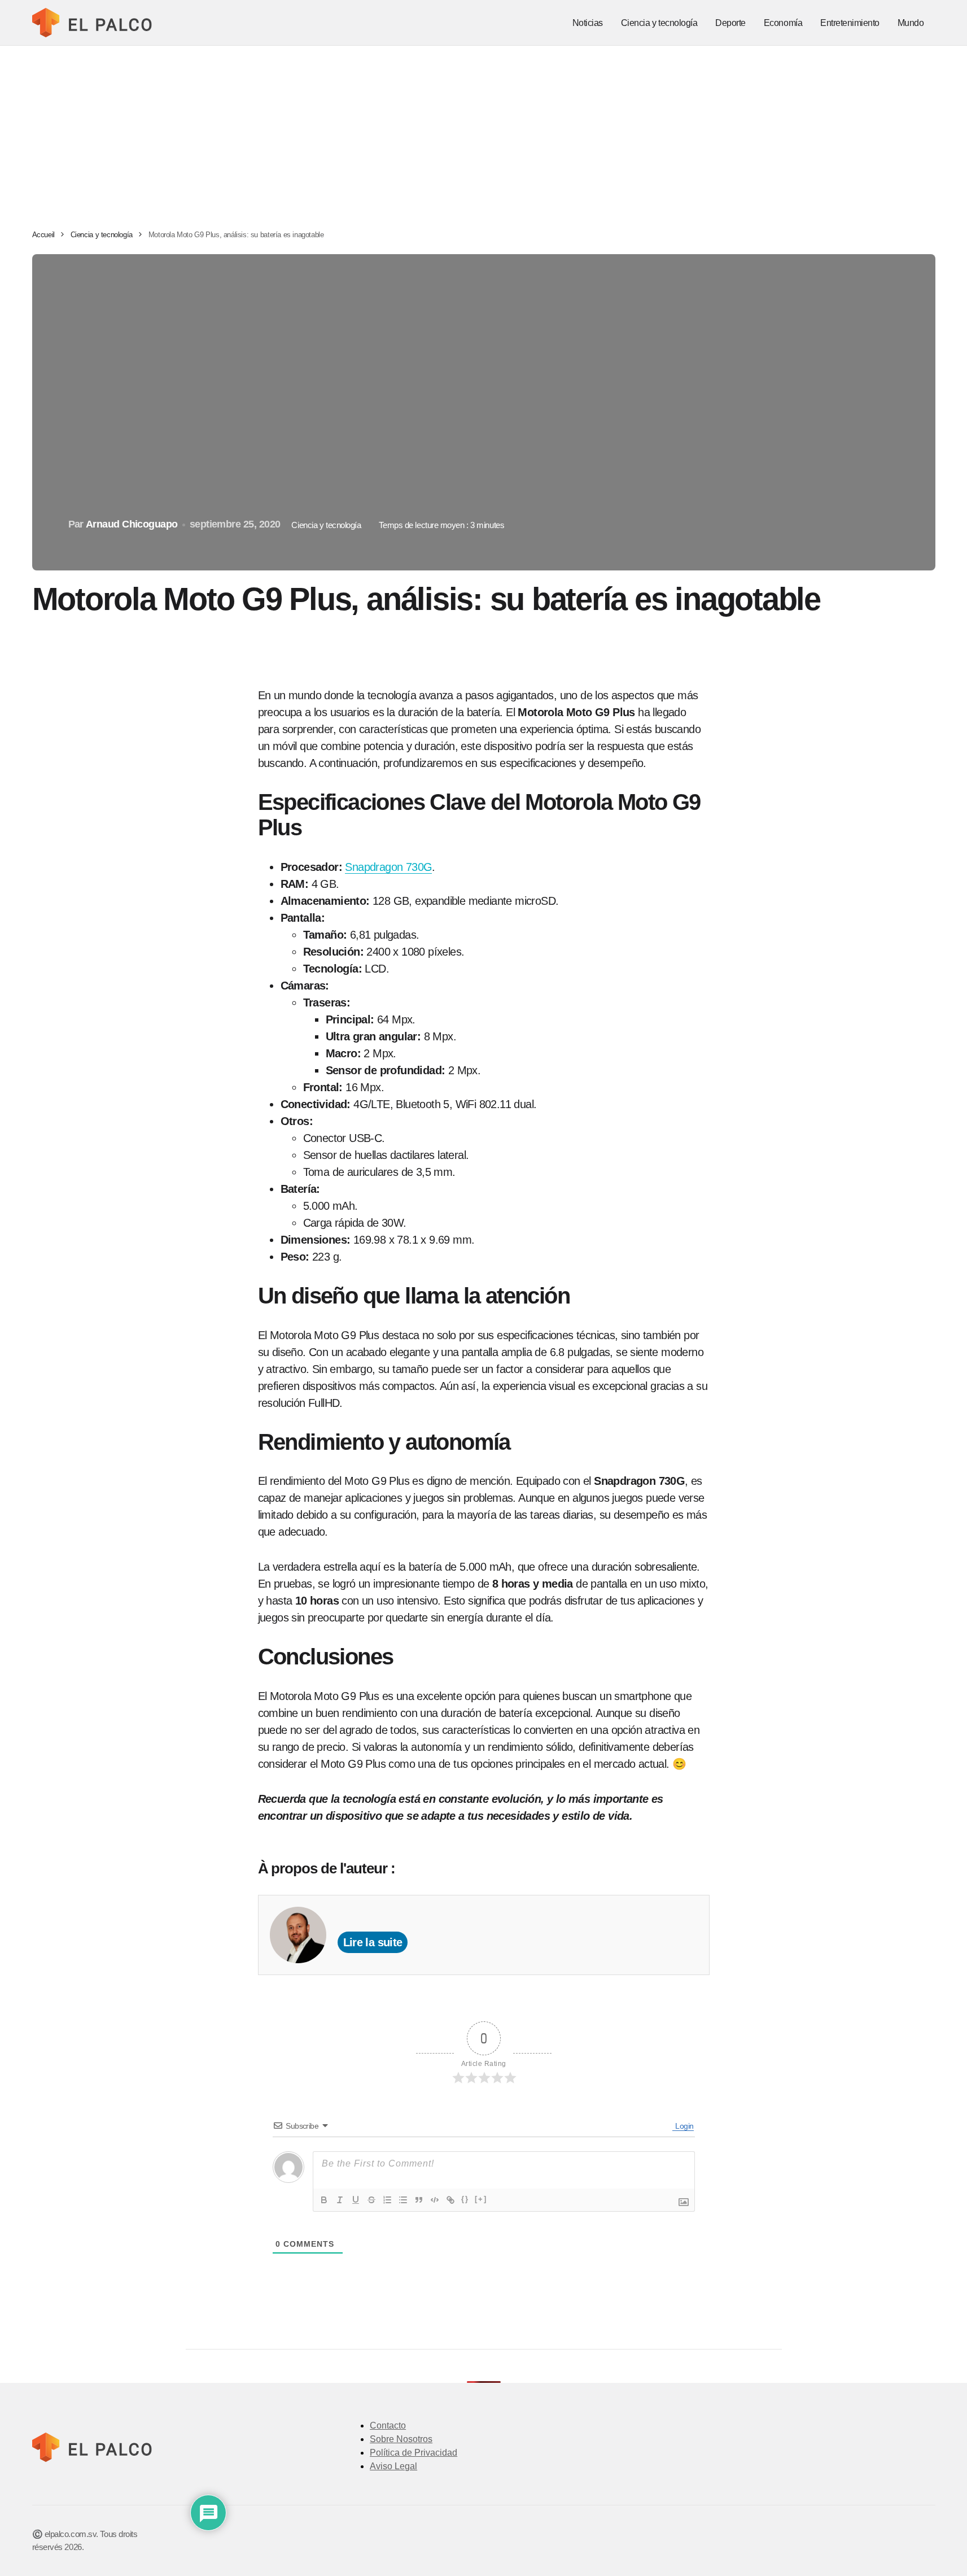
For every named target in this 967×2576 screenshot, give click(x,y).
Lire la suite (373, 1942)
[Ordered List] (387, 2200)
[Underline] (356, 2200)
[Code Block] (435, 2200)
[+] (481, 2199)
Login (683, 2126)
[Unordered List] (403, 2200)
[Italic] (340, 2200)
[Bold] (324, 2200)
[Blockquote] (419, 2200)
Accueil (43, 235)
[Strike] (371, 2200)
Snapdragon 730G (388, 867)
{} (465, 2199)
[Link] (450, 2200)
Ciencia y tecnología (102, 235)
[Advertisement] (484, 130)
